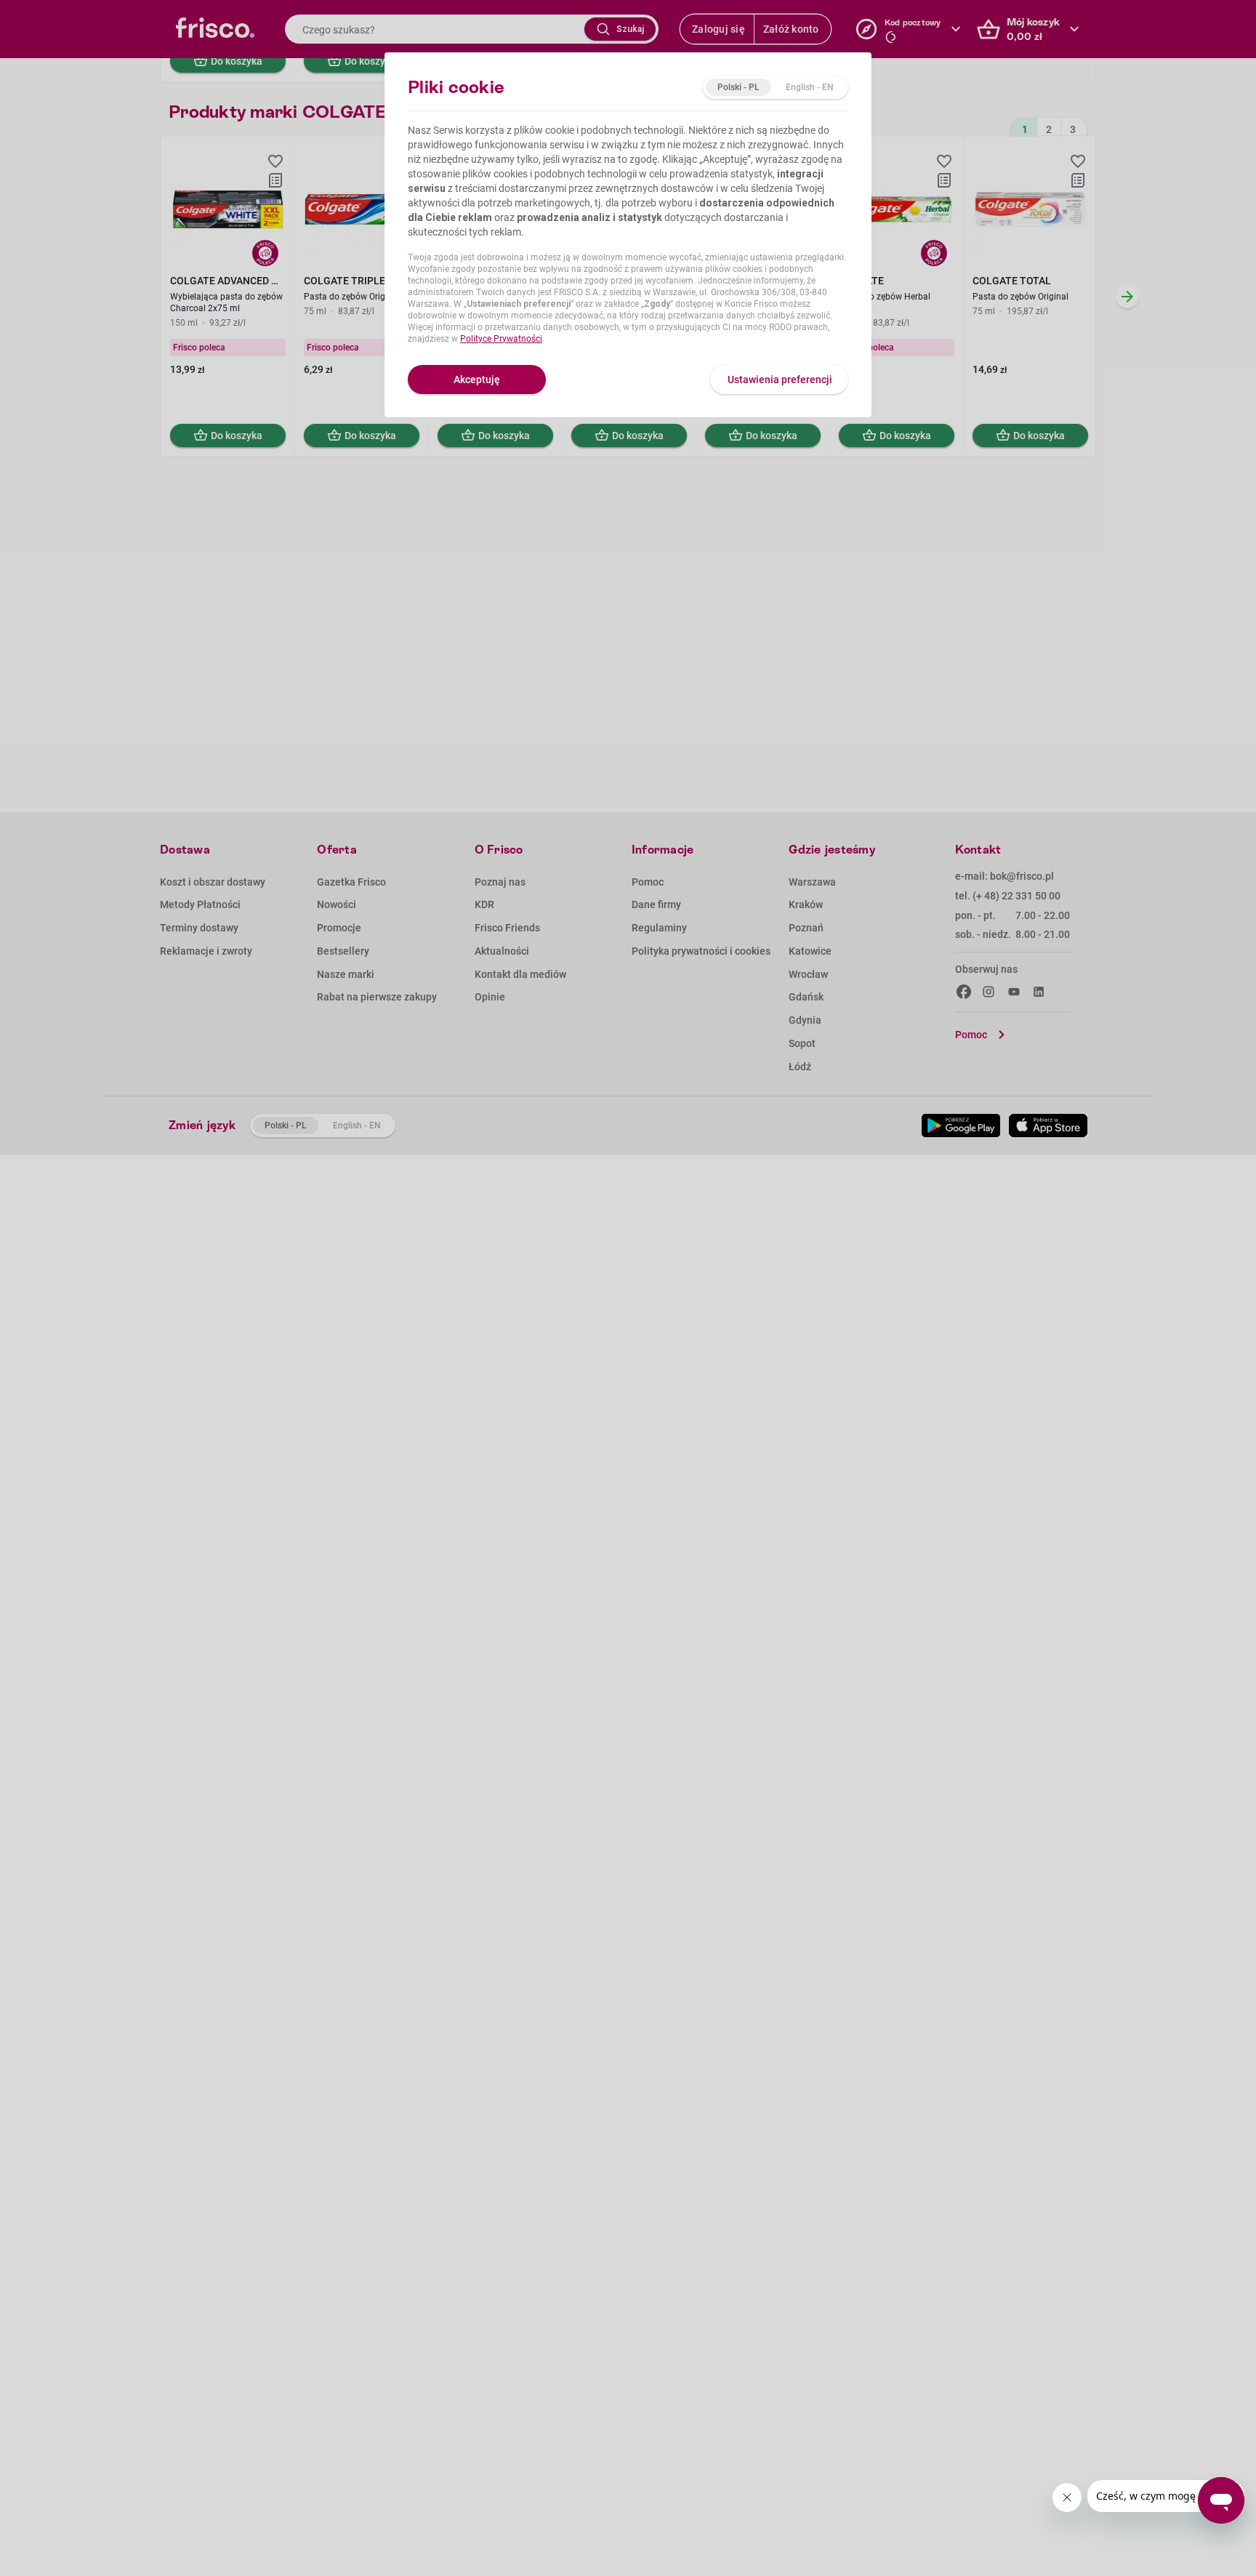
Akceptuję (477, 380)
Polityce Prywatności (501, 339)
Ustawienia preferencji (780, 380)
